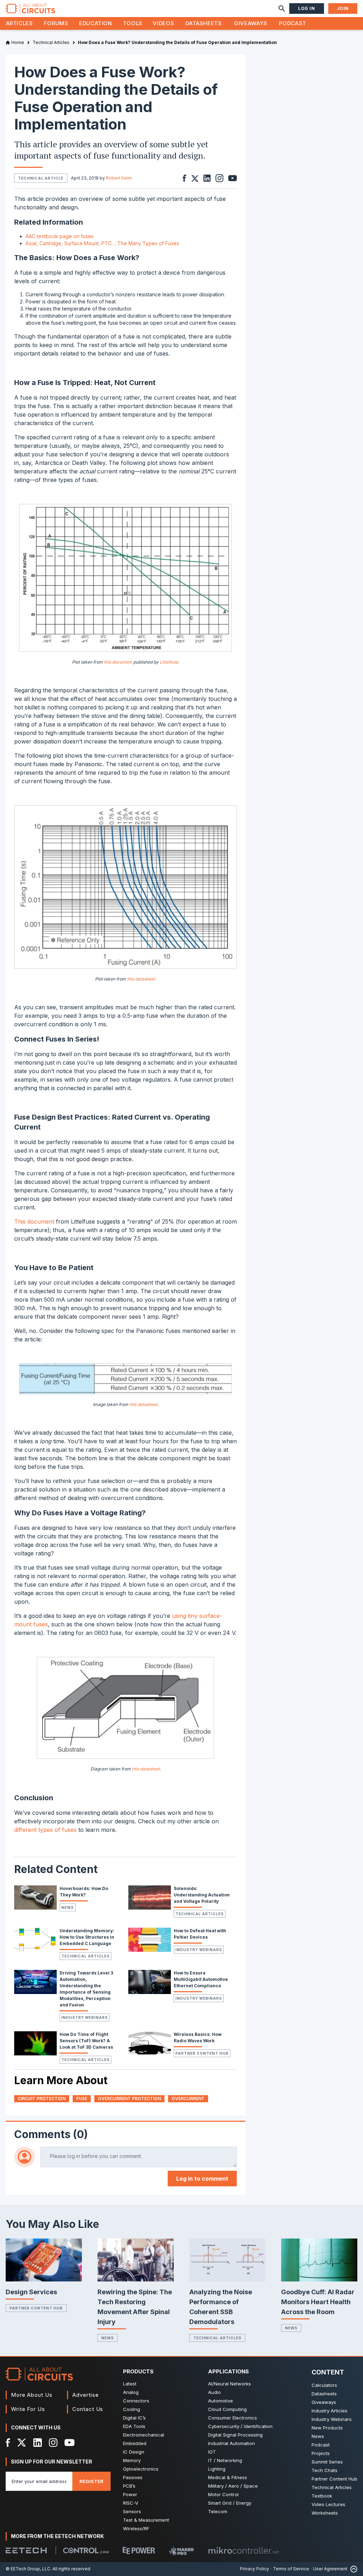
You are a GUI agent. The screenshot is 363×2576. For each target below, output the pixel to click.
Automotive (220, 2401)
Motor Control (223, 2494)
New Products (327, 2428)
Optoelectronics (141, 2469)
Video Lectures (328, 2504)
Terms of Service (291, 2569)
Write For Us (28, 2409)
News (68, 1907)
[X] (22, 2443)
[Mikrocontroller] (244, 2550)
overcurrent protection (129, 2099)
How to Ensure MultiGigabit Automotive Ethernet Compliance (201, 1979)
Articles (19, 23)
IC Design (134, 2452)
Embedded (135, 2443)
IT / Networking (225, 2460)
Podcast (292, 23)
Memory (132, 2460)
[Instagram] (53, 2443)
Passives (133, 2477)
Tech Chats (325, 2470)
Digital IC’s (134, 2418)
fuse (82, 2099)
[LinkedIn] (38, 2443)
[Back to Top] (352, 2569)
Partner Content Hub (202, 2053)
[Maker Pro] (181, 2551)
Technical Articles (200, 1914)
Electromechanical (144, 2435)
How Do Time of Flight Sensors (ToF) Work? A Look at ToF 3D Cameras (86, 2041)
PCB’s (129, 2486)
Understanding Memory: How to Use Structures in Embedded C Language (87, 1937)
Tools (133, 23)
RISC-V (131, 2503)
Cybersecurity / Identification (240, 2426)
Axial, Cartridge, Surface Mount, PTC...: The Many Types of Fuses (102, 243)
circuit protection (42, 2099)
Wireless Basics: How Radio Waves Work (198, 2037)
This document (34, 1221)
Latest (130, 2384)
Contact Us (88, 2409)
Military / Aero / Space (233, 2486)
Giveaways (251, 23)
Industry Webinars (199, 1950)
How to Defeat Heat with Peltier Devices (200, 1934)
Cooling (132, 2409)
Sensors (132, 2511)
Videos (163, 23)
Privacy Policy (255, 2569)
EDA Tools (134, 2426)
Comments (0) (51, 2134)
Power (130, 2494)
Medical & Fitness (228, 2477)
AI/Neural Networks (230, 2384)
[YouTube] (69, 2443)
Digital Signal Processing (235, 2435)
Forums (56, 23)
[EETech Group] (26, 2550)
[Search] (282, 9)
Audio (214, 2392)
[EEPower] (139, 2550)
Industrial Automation (231, 2443)
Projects (321, 2453)
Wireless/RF (136, 2528)
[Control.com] (86, 2550)
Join (343, 8)
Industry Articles (330, 2411)
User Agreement (330, 2569)
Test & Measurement (146, 2520)
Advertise (85, 2395)
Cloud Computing (227, 2409)
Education (96, 23)
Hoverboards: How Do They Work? (84, 1892)
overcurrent (188, 2099)
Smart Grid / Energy (230, 2503)
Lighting (217, 2469)
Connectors (136, 2401)
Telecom (218, 2511)
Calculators (324, 2385)
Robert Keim (119, 178)
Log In (307, 8)
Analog (131, 2392)
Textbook (322, 2496)
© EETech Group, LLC (28, 2569)
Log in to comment (202, 2179)
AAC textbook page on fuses (60, 236)
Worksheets (325, 2513)
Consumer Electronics (233, 2418)
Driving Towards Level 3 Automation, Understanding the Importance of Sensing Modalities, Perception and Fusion (86, 1989)
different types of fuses (45, 1830)
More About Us (32, 2395)
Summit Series (327, 2462)
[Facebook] (8, 2443)
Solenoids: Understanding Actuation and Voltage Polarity (202, 1895)
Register (91, 2481)
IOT (212, 2452)
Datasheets (203, 23)
